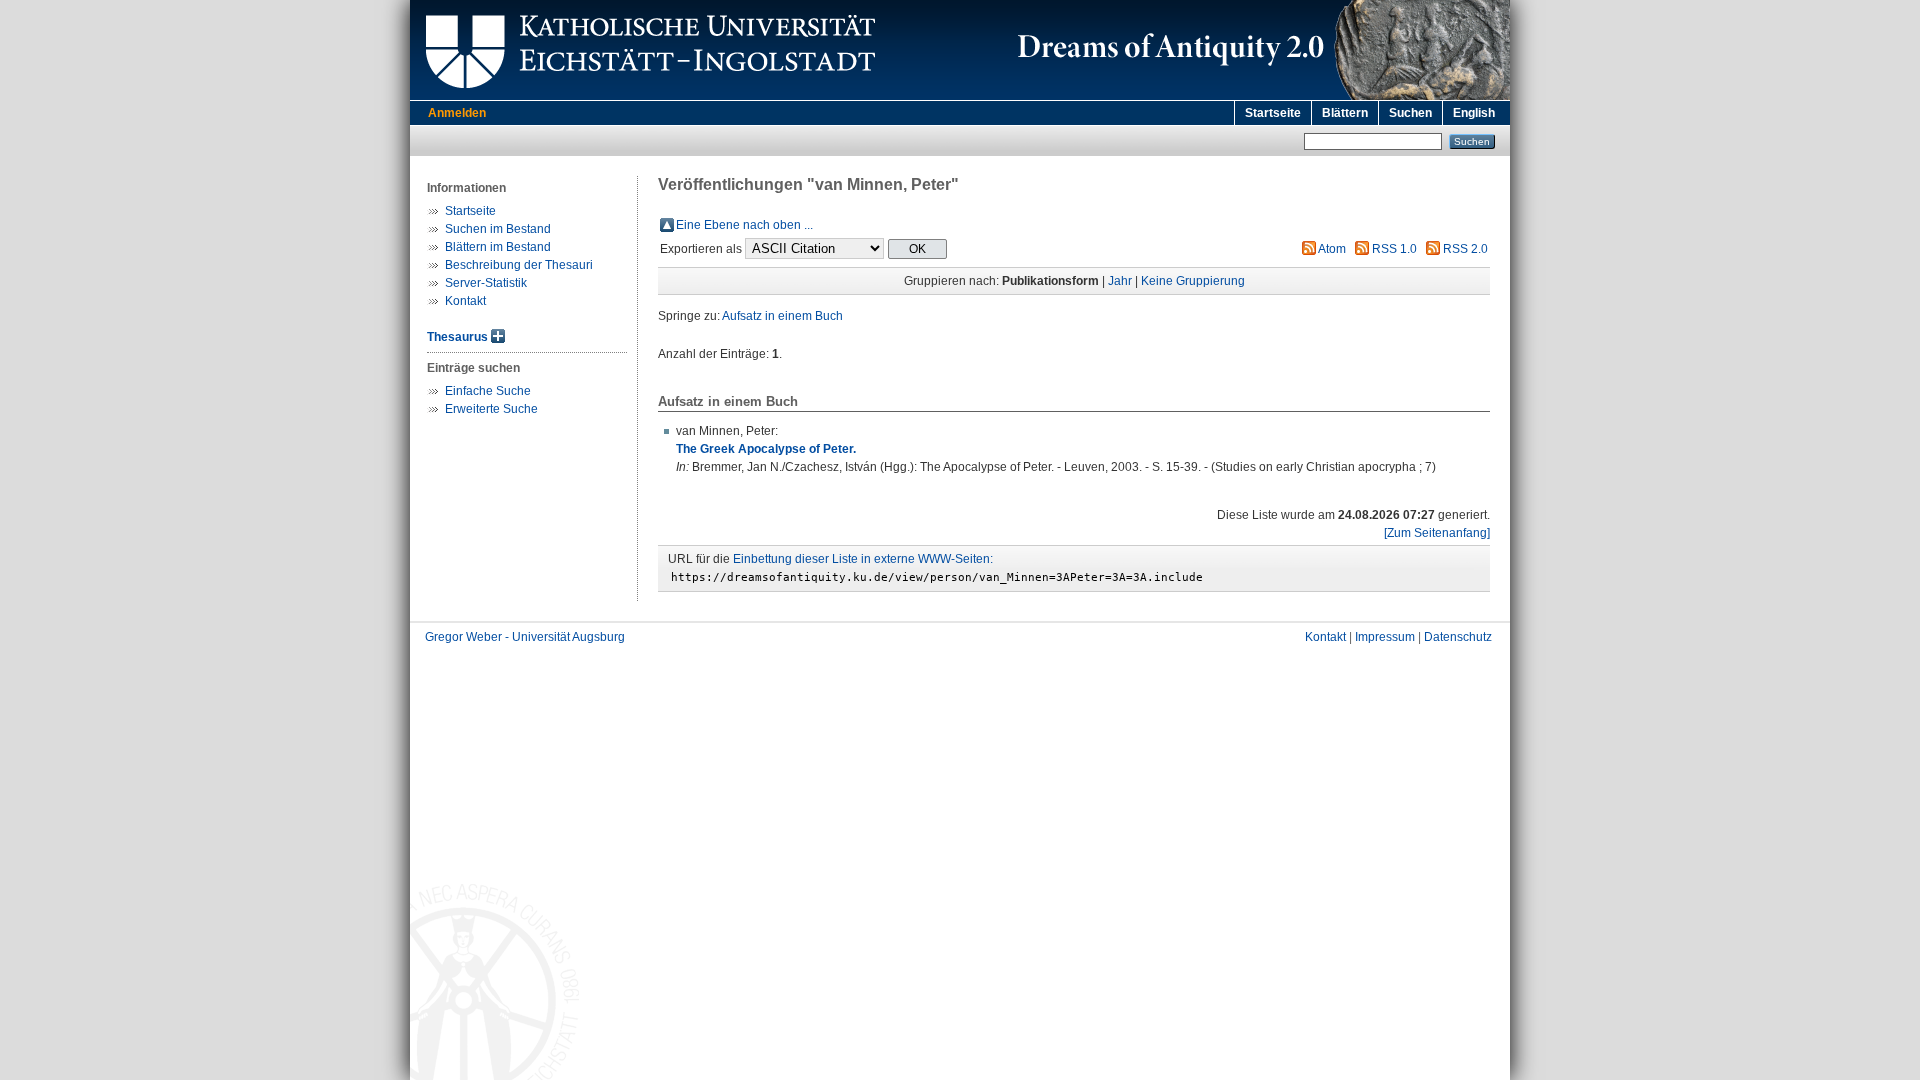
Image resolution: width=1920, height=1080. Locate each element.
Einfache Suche (488, 391)
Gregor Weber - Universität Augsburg (525, 637)
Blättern (1345, 113)
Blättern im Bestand (498, 247)
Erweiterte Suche (491, 409)
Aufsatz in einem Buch (782, 316)
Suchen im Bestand (498, 229)
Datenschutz (1458, 637)
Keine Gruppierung (1193, 281)
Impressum (1385, 637)
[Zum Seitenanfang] (1437, 533)
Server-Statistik (486, 283)
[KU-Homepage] (647, 96)
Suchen (1410, 113)
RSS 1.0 (1394, 249)
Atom (1332, 249)
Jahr (1120, 281)
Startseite (1273, 113)
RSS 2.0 (1465, 249)
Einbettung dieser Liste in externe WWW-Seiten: (863, 559)
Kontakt (465, 301)
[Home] (1260, 96)
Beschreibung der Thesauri (519, 265)
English (1474, 113)
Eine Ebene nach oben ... (744, 225)
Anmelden (457, 113)
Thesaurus (457, 337)
